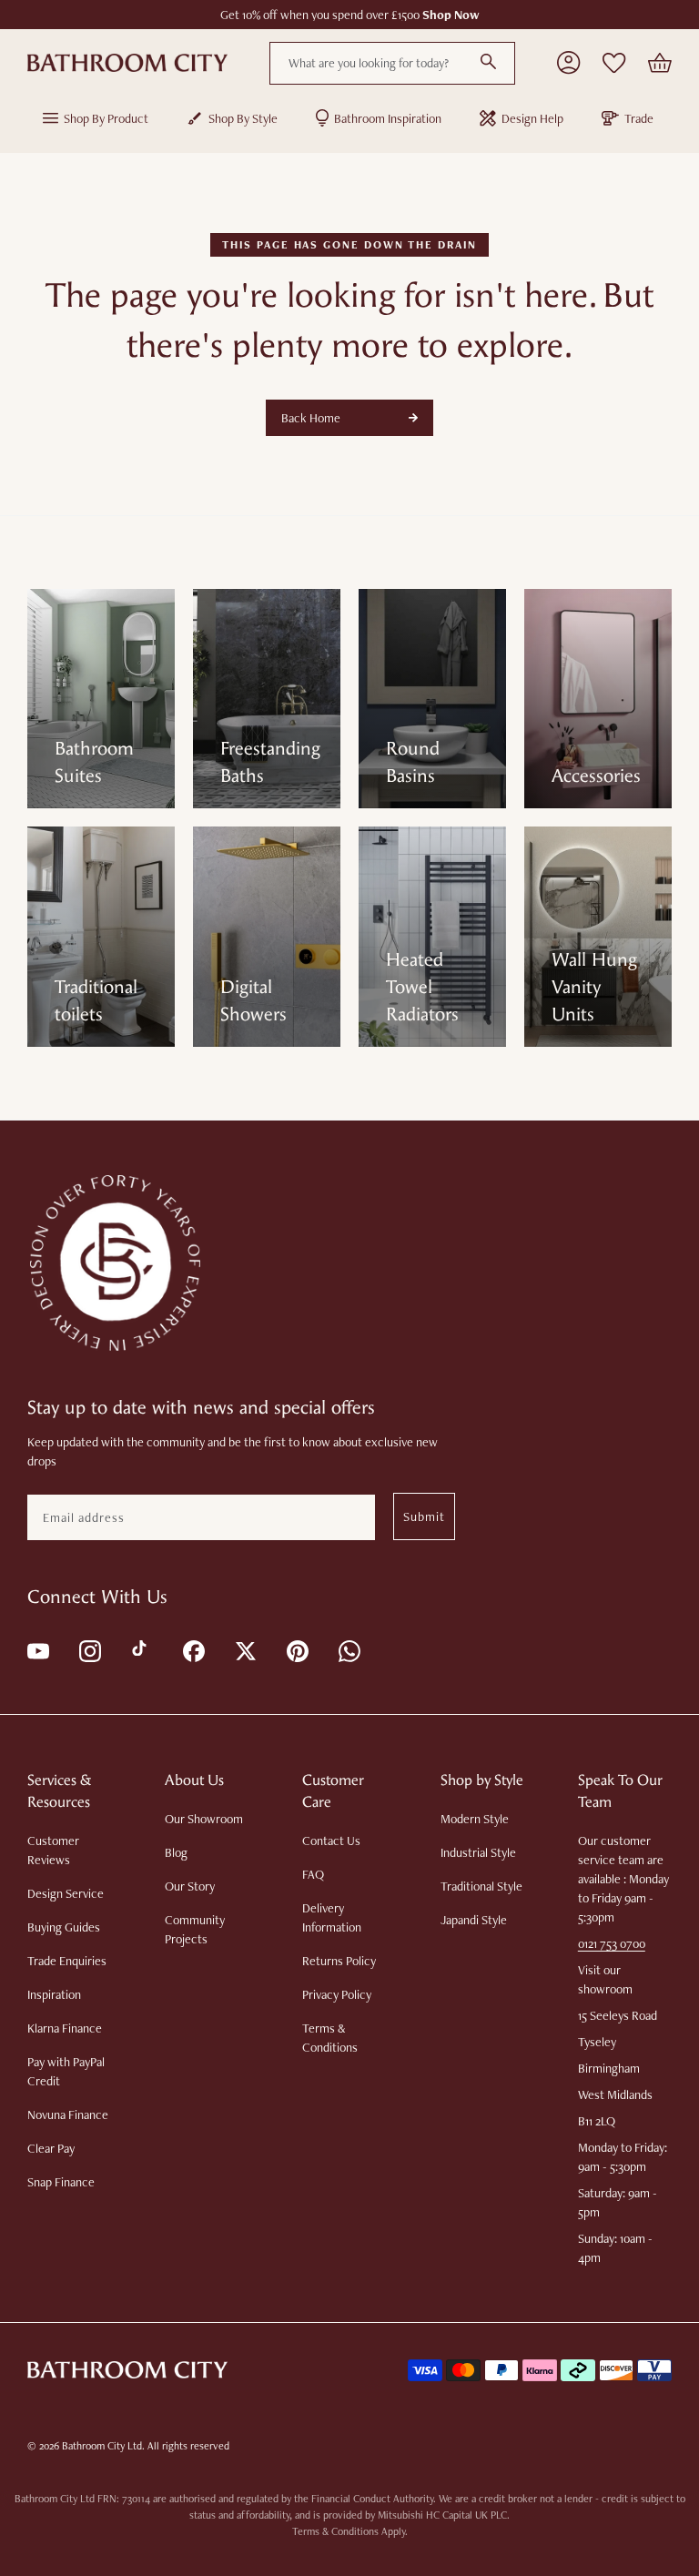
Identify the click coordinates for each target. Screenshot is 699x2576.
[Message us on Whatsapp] (348, 1650)
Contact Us (331, 1841)
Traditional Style (481, 1886)
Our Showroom (204, 1819)
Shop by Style (243, 118)
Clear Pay (51, 2148)
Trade (639, 118)
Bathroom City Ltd (102, 2446)
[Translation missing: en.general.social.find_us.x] (244, 1650)
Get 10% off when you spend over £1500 (350, 15)
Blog (176, 1852)
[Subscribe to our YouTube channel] (37, 1650)
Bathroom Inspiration (388, 118)
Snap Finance (61, 2182)
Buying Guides (64, 1927)
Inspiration (54, 1994)
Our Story (190, 1886)
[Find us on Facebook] (192, 1650)
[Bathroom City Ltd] (127, 63)
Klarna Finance (65, 2028)
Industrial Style (478, 1852)
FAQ (313, 1874)
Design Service (66, 1893)
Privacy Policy (337, 1994)
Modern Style (475, 1819)
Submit (424, 1516)
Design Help (532, 118)
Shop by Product (106, 118)
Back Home (311, 418)
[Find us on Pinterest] (296, 1650)
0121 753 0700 (612, 1943)
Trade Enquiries (67, 1961)
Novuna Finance (68, 2115)
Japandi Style (474, 1920)
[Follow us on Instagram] (89, 1650)
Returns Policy (339, 1961)
